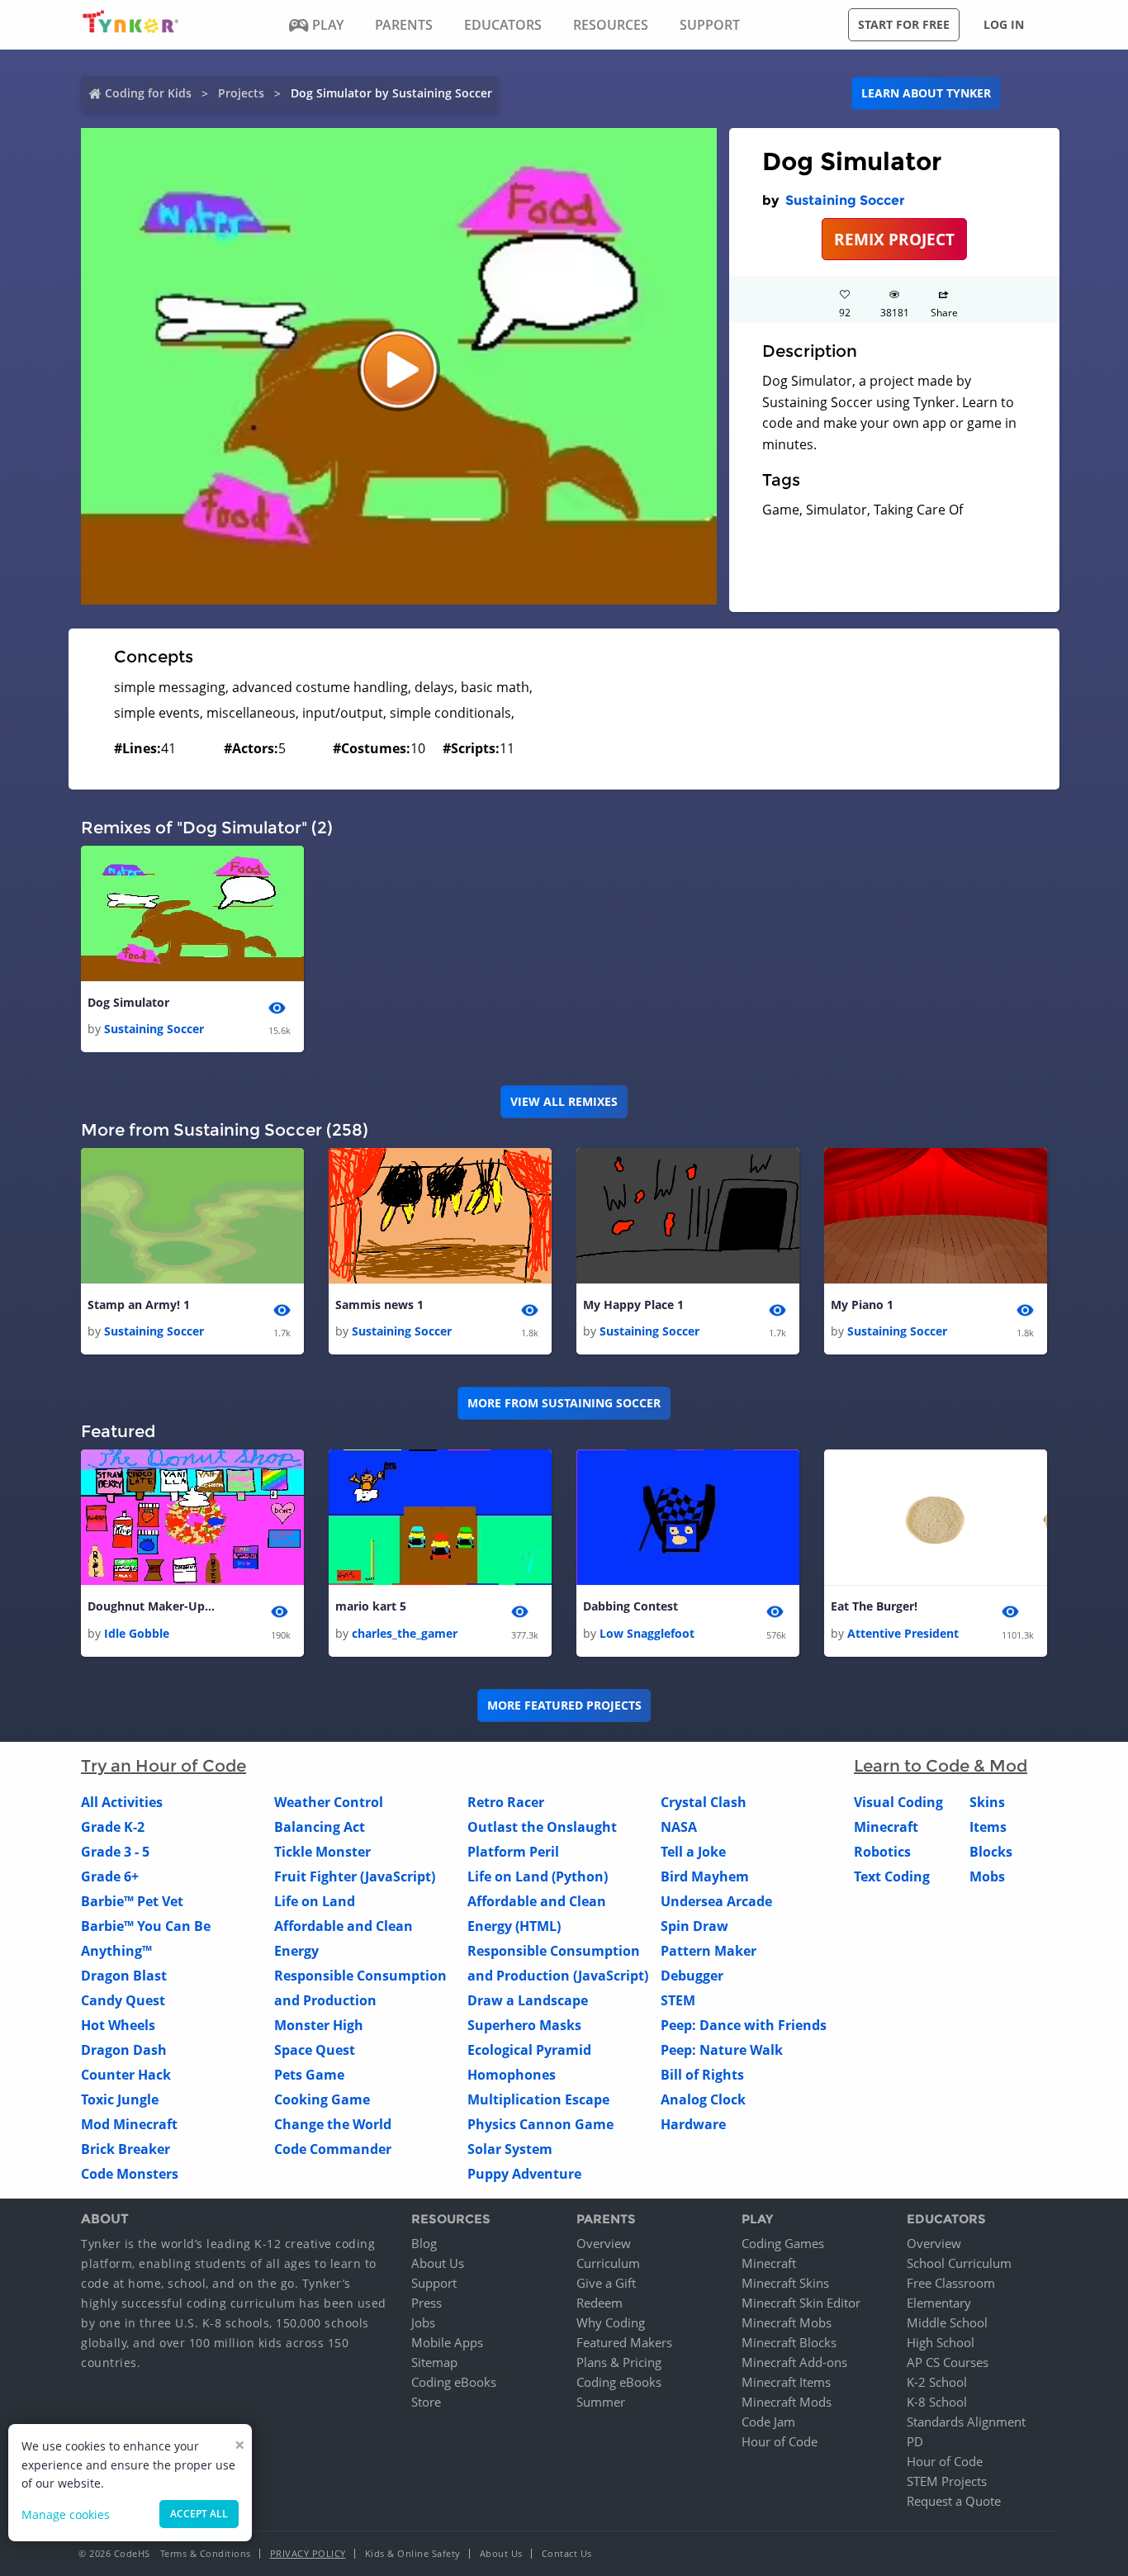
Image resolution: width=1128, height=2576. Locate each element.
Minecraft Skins (785, 2283)
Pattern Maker (709, 1951)
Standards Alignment (966, 2422)
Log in (1004, 24)
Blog (424, 2243)
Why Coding (611, 2322)
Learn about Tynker (926, 93)
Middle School (947, 2322)
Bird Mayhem (705, 1876)
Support (434, 2283)
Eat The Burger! (874, 1606)
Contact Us (567, 2553)
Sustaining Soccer (845, 200)
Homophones (512, 2075)
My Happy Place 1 (633, 1305)
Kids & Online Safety (413, 2553)
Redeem (600, 2303)
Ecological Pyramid (529, 2050)
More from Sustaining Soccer (564, 1403)
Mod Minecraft (129, 2124)
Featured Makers (624, 2342)
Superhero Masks (524, 2025)
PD (915, 2441)
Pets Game (309, 2075)
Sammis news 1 (379, 1305)
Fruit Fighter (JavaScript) (355, 1876)
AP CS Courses (948, 2362)
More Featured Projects (564, 1705)
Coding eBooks (454, 2382)
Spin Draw (694, 1926)
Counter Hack (126, 2075)
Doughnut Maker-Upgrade (154, 1606)
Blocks (991, 1852)
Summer (601, 2402)
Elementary (939, 2303)
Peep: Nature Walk (722, 2050)
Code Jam (768, 2422)
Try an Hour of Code (164, 1766)
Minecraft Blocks (789, 2342)
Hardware (693, 2124)
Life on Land (315, 1901)
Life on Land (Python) (538, 1876)
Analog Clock (703, 2099)
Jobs (423, 2322)
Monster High (319, 2025)
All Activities (122, 1802)
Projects (241, 93)
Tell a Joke (693, 1852)
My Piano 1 (862, 1305)
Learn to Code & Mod (941, 1766)
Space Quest (315, 2050)
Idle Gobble (137, 1633)
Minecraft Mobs (787, 2322)
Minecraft (886, 1827)
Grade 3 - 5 (115, 1852)
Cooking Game (322, 2099)
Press (427, 2303)
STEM (678, 2000)
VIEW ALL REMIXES (564, 1101)
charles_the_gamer (405, 1633)
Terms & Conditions (206, 2553)
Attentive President (903, 1633)
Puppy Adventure (524, 2174)
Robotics (882, 1852)
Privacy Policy (308, 2553)
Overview (604, 2243)
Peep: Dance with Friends (744, 2025)
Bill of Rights (702, 2075)
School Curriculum (959, 2263)
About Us (438, 2263)
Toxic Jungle (120, 2099)
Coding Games (783, 2243)
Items (988, 1827)
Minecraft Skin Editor (801, 2303)
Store (426, 2402)
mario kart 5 (371, 1606)
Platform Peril (513, 1852)
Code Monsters (130, 2174)
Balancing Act (320, 1827)
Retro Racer (506, 1802)
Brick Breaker (126, 2149)
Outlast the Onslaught (542, 1827)
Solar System (510, 2149)
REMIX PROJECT (894, 239)
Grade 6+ (110, 1876)
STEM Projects (947, 2481)
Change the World (333, 2124)
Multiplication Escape (538, 2099)
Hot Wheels (118, 2025)
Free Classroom (951, 2283)
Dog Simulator (128, 1002)
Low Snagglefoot (647, 1633)
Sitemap (434, 2362)
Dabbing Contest (630, 1606)
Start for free (904, 24)
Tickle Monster (322, 1852)
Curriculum (608, 2263)
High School (941, 2342)
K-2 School (937, 2382)
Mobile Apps (447, 2342)
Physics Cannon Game (540, 2124)
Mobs (987, 1876)
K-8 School (937, 2402)
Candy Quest (123, 2000)
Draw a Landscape (528, 2000)
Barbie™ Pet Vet (132, 1901)
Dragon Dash (124, 2050)
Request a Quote (954, 2501)
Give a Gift (606, 2283)
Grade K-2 (113, 1827)
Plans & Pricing (619, 2362)
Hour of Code (780, 2441)
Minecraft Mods (787, 2402)
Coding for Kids (148, 93)
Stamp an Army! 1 (139, 1305)
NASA (679, 1827)
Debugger (692, 1976)
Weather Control (329, 1802)
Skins (987, 1802)
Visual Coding (898, 1802)
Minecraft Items (786, 2382)
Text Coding (892, 1876)
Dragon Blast (124, 1976)
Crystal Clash (704, 1802)
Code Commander (333, 2149)
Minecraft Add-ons (794, 2362)
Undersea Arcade (716, 1901)
